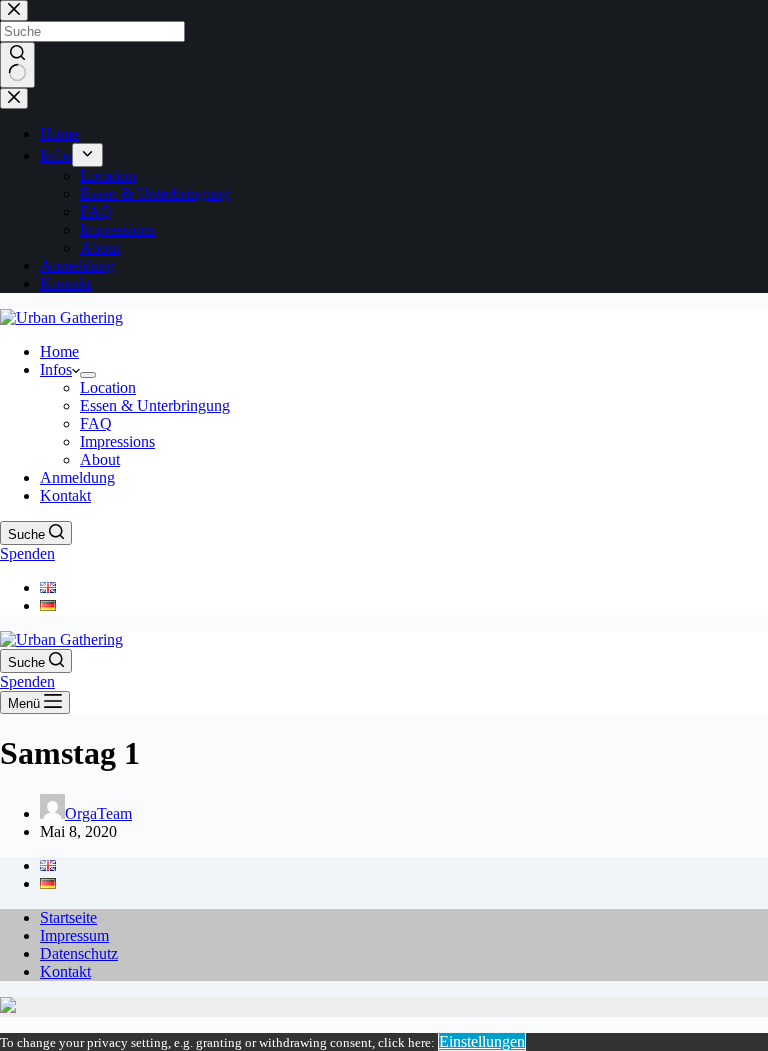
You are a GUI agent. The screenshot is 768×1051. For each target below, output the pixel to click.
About (100, 459)
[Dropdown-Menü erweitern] (88, 375)
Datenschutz (79, 953)
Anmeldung (77, 477)
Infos (56, 369)
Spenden (27, 553)
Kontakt (65, 495)
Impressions (117, 441)
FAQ (96, 423)
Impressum (74, 935)
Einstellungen (482, 1041)
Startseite (68, 917)
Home (59, 351)
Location (108, 387)
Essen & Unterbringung (155, 405)
